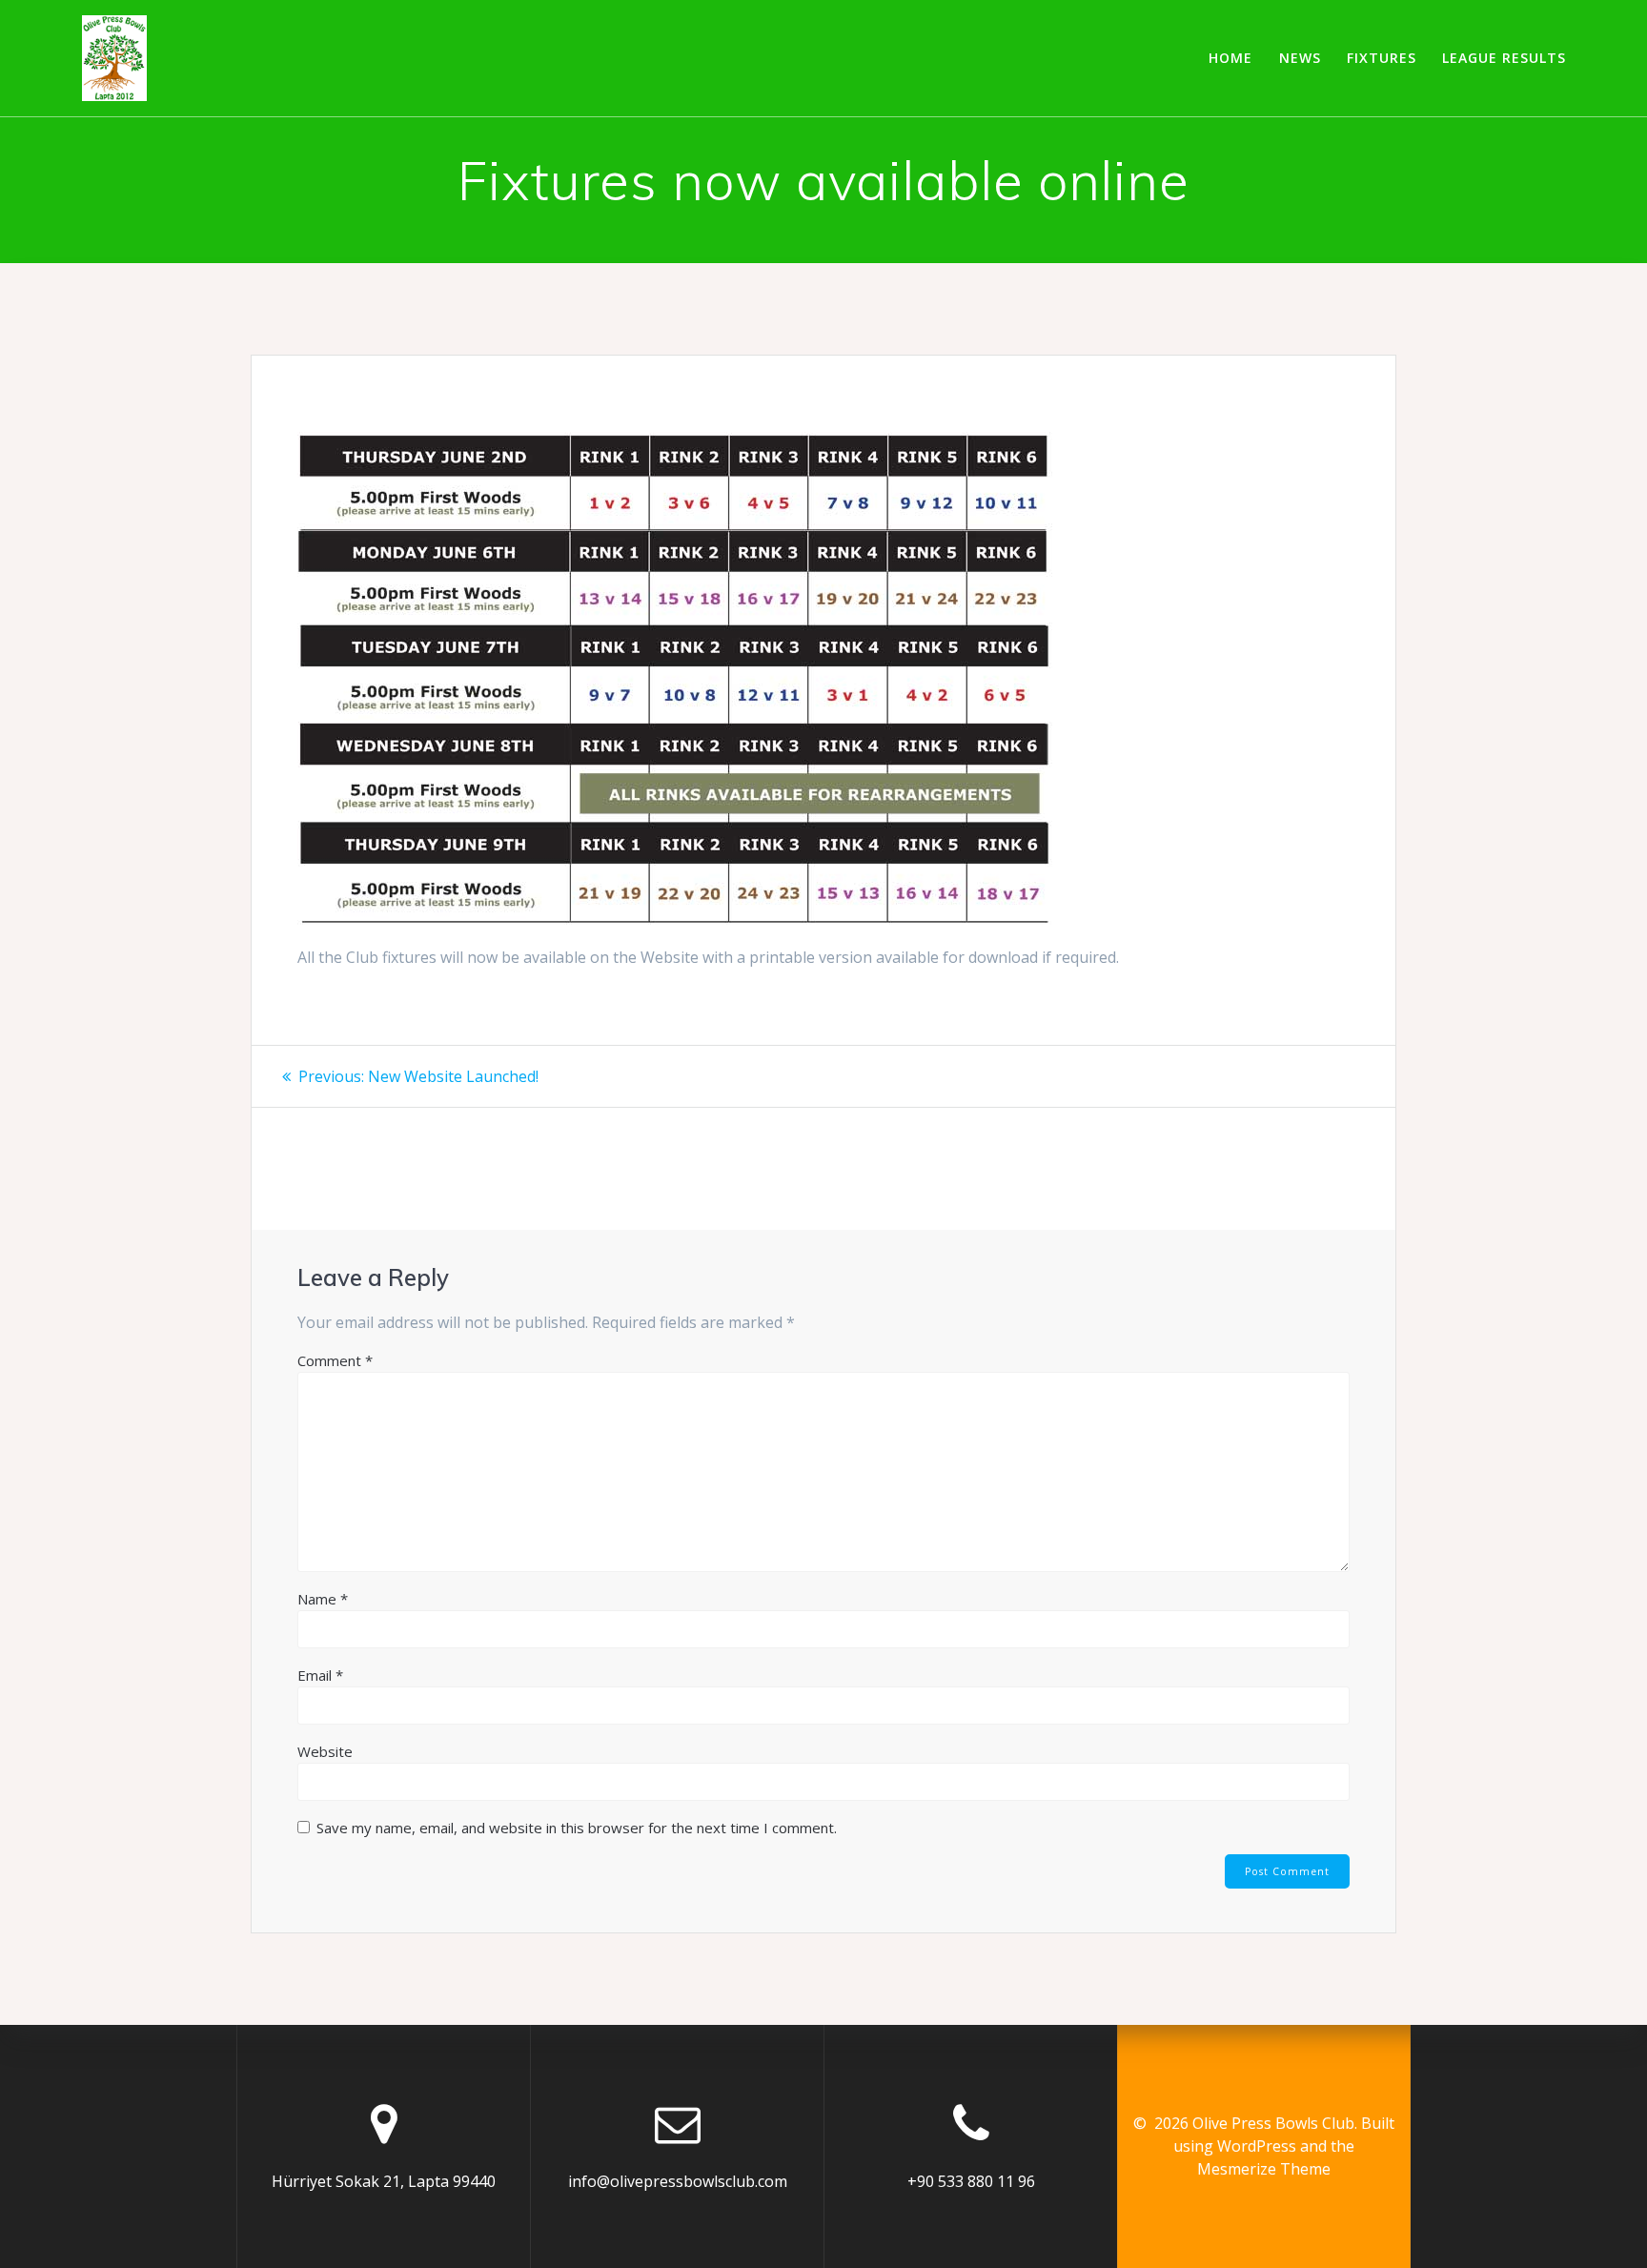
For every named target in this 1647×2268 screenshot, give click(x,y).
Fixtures (1382, 58)
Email (320, 1675)
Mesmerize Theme (1264, 2169)
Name (323, 1599)
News (1300, 58)
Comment (335, 1360)
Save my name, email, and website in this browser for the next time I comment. (577, 1828)
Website (325, 1751)
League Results (1504, 58)
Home (1230, 58)
